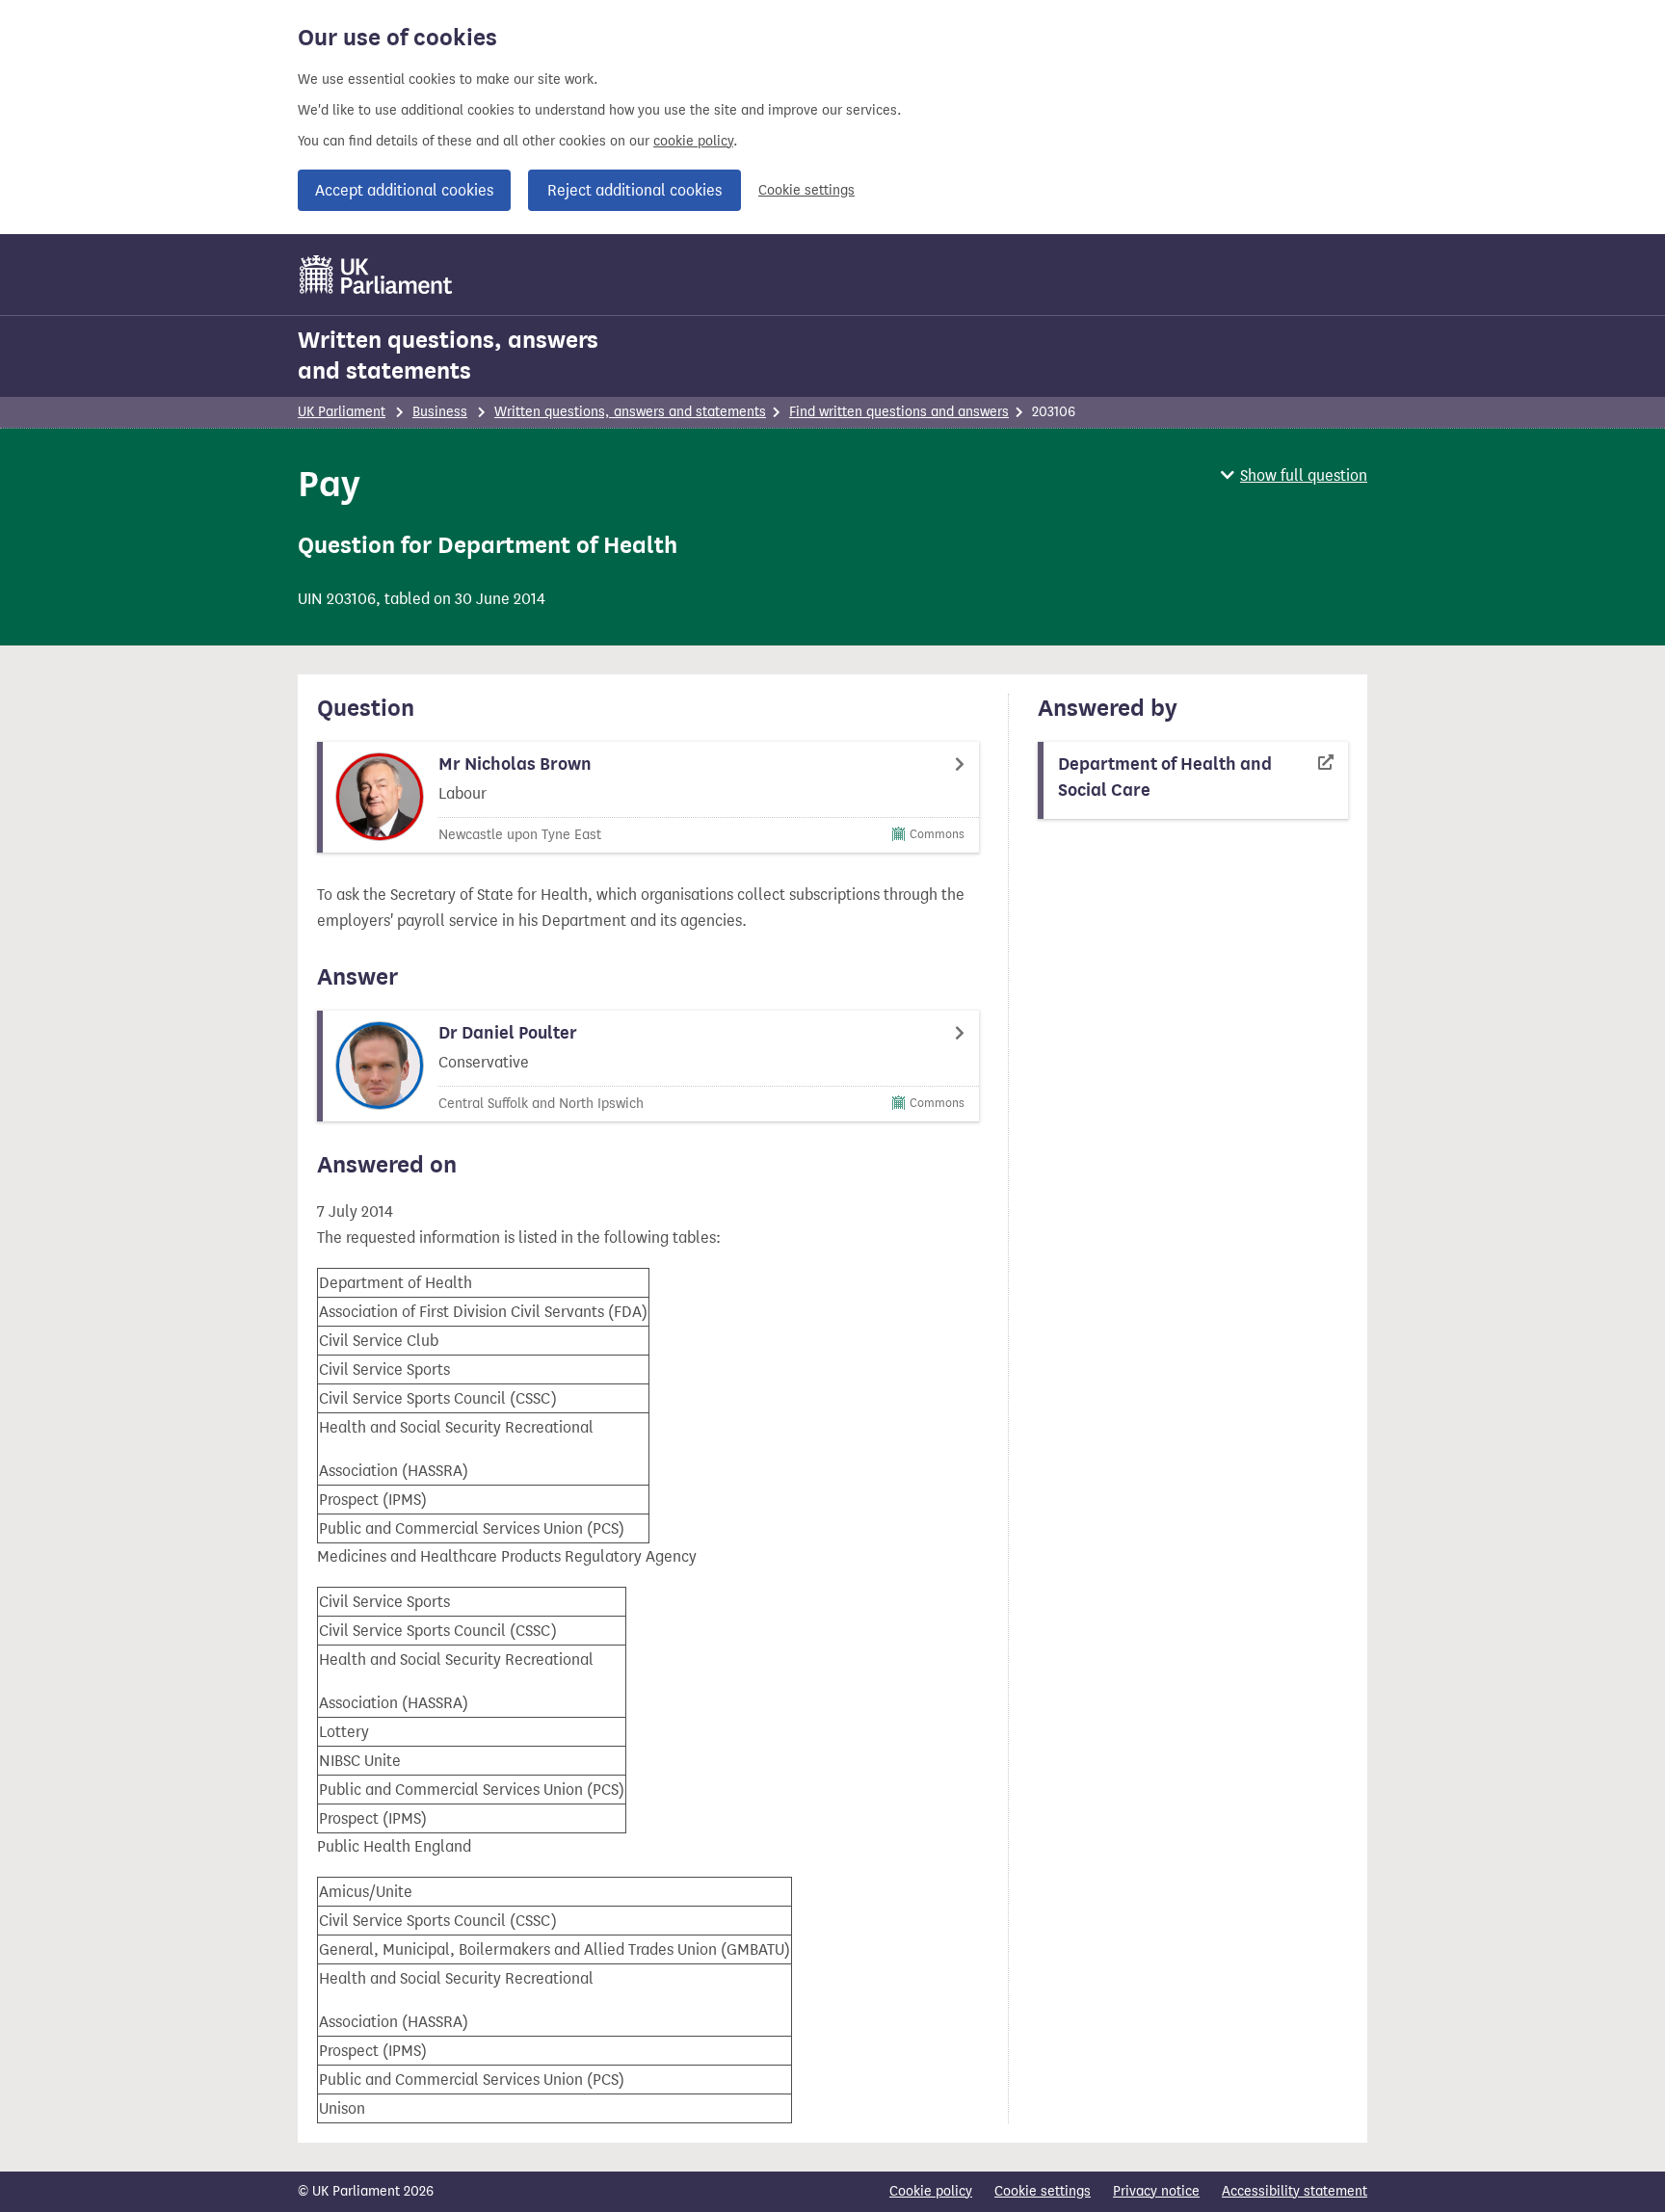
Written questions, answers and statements (448, 355)
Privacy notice (1156, 2191)
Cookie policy (931, 2191)
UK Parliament (342, 412)
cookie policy (693, 141)
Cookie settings (806, 190)
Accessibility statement (1295, 2191)
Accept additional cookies (404, 190)
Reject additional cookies (634, 190)
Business (440, 412)
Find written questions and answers (899, 412)
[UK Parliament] (376, 275)
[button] (1294, 475)
